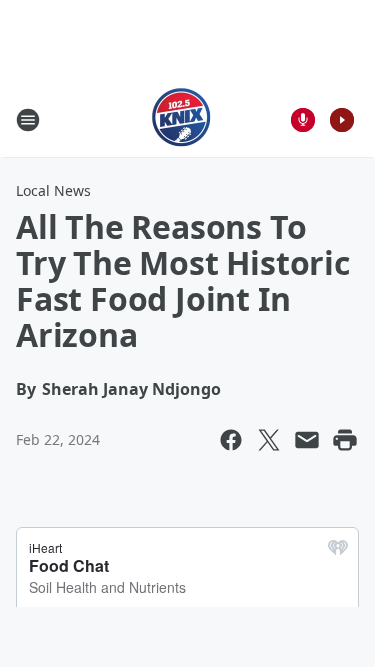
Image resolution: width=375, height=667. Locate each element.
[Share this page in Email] (307, 440)
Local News (53, 190)
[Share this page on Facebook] (231, 440)
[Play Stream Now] (342, 120)
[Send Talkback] (303, 120)
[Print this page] (345, 440)
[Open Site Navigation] (28, 120)
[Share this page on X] (269, 440)
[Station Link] (181, 119)
